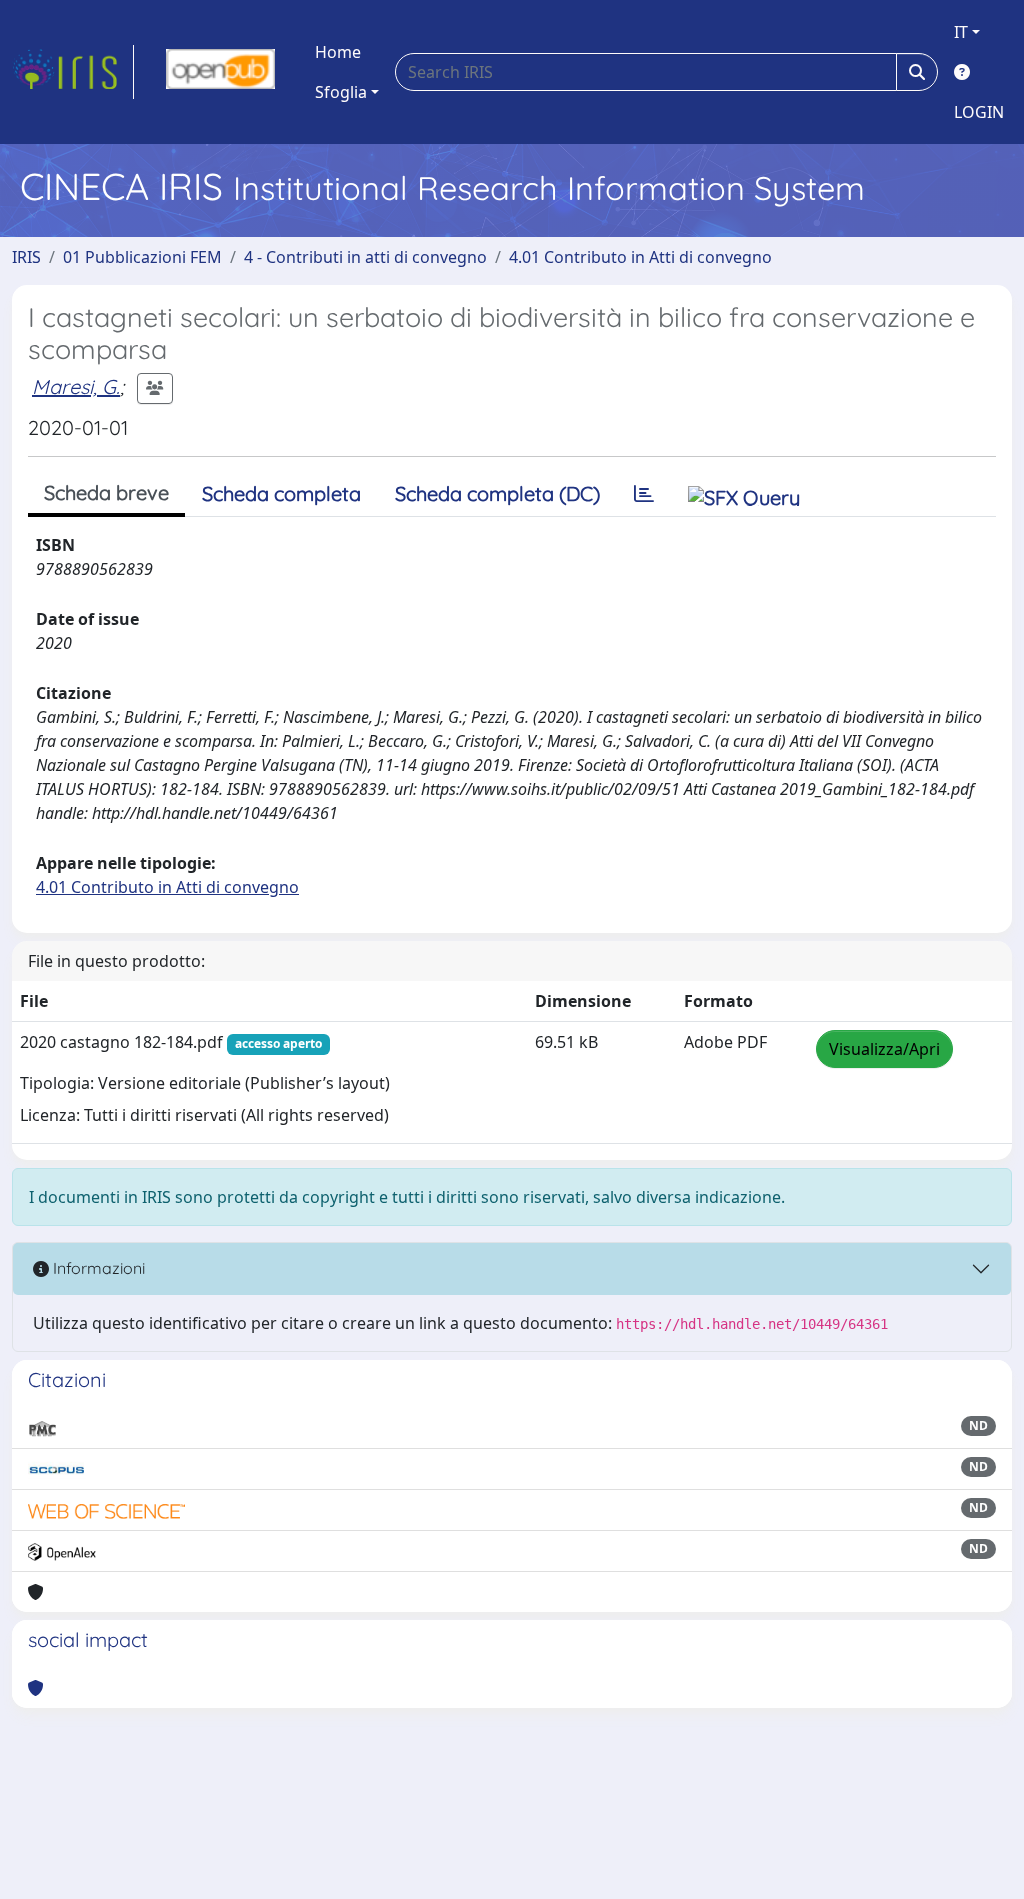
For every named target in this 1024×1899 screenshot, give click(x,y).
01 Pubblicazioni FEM (142, 257)
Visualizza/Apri (884, 1049)
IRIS (26, 257)
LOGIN (979, 112)
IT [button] (961, 32)
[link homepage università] (220, 72)
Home (338, 52)
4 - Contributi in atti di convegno (365, 257)
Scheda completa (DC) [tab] (497, 493)
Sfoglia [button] (341, 92)
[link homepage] (73, 72)
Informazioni (97, 1268)
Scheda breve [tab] (106, 492)
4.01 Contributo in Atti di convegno (640, 257)
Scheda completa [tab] (281, 493)
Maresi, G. (76, 386)
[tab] (644, 494)
